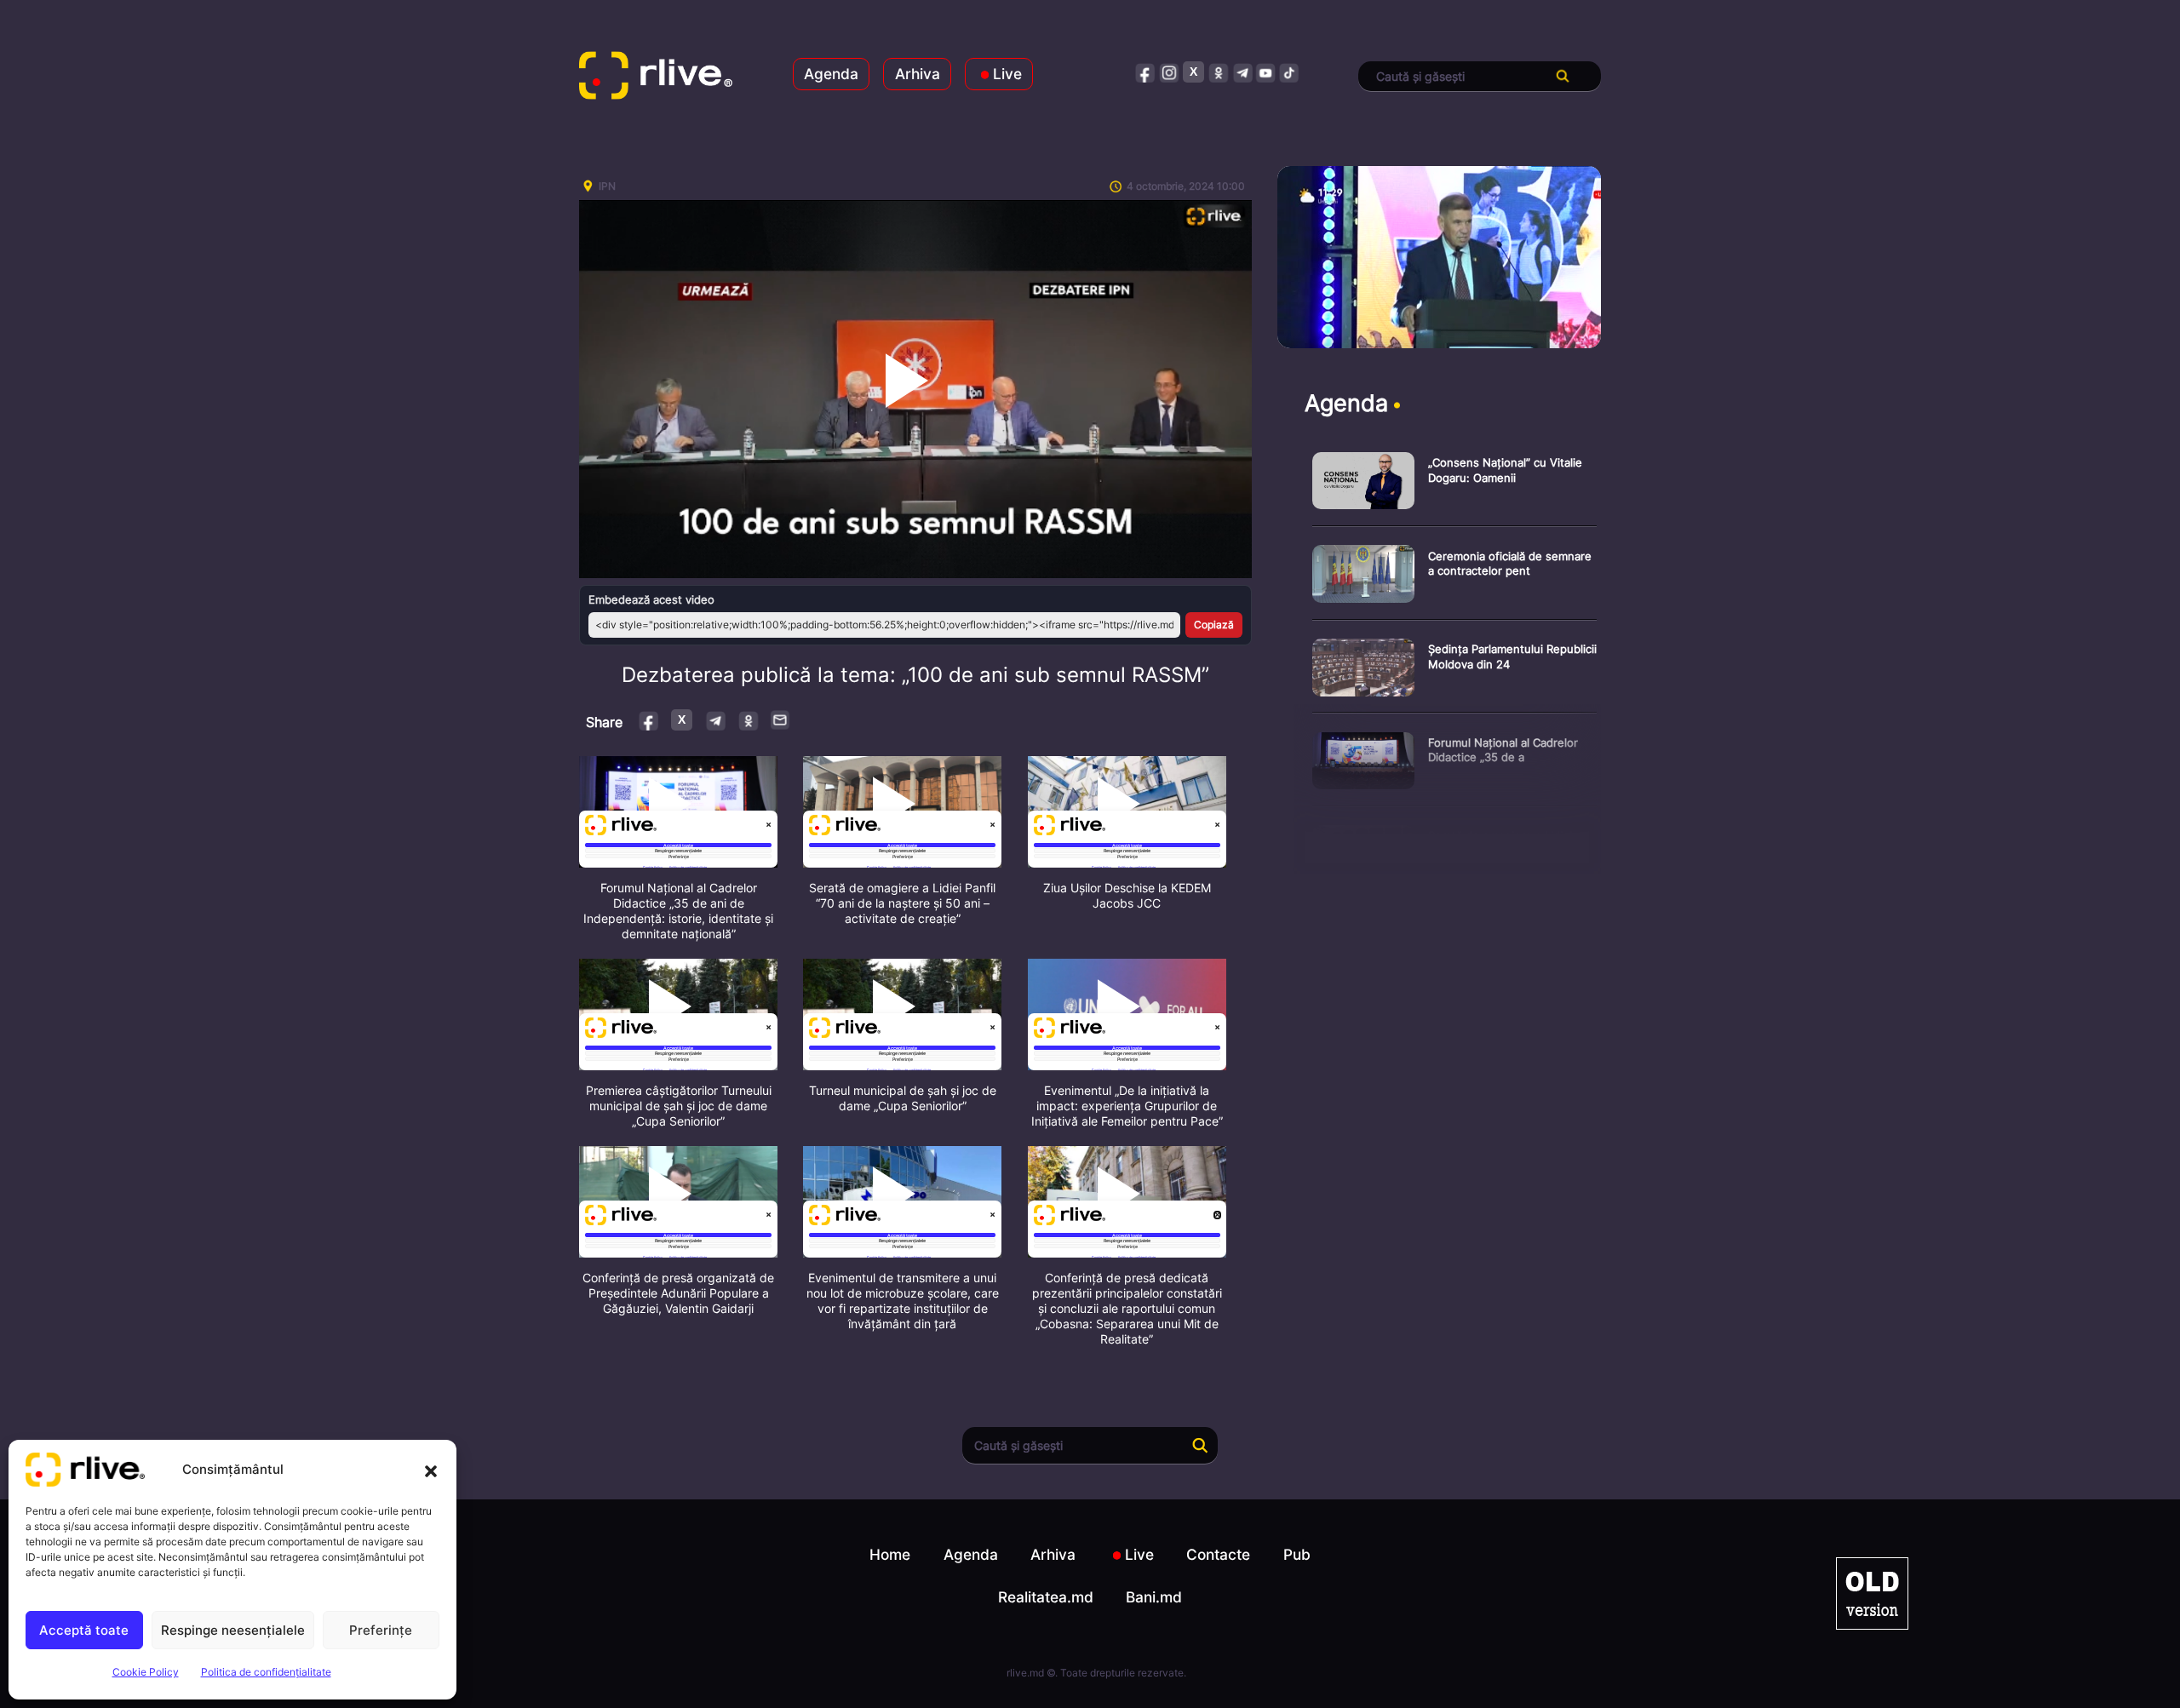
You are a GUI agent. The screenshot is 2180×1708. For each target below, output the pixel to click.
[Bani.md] (1872, 1593)
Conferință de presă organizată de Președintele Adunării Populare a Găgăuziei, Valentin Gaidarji (678, 1293)
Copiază (1214, 625)
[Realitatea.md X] (1193, 72)
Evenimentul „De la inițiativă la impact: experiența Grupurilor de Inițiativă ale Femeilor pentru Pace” (1127, 1106)
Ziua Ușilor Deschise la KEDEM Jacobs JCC (1127, 895)
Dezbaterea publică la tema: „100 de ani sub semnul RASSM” (915, 675)
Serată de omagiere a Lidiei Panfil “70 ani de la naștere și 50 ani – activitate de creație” (902, 903)
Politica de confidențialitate (266, 1672)
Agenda (831, 74)
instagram (1170, 72)
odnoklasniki (1218, 72)
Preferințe (381, 1630)
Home (890, 1554)
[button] (431, 1470)
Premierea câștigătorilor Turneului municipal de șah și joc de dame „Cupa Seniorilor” (679, 1106)
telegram (1242, 72)
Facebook (649, 720)
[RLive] (656, 77)
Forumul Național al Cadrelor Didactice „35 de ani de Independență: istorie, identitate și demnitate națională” (678, 911)
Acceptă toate (84, 1630)
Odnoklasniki (748, 720)
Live (1007, 74)
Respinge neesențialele (233, 1630)
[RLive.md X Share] (682, 720)
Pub (1297, 1554)
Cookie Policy (146, 1672)
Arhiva (918, 74)
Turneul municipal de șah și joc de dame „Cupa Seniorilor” (903, 1098)
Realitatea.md (1046, 1597)
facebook (1146, 72)
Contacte (1218, 1554)
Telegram (715, 720)
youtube (1266, 72)
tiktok (1290, 72)
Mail (781, 719)
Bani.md (1154, 1597)
